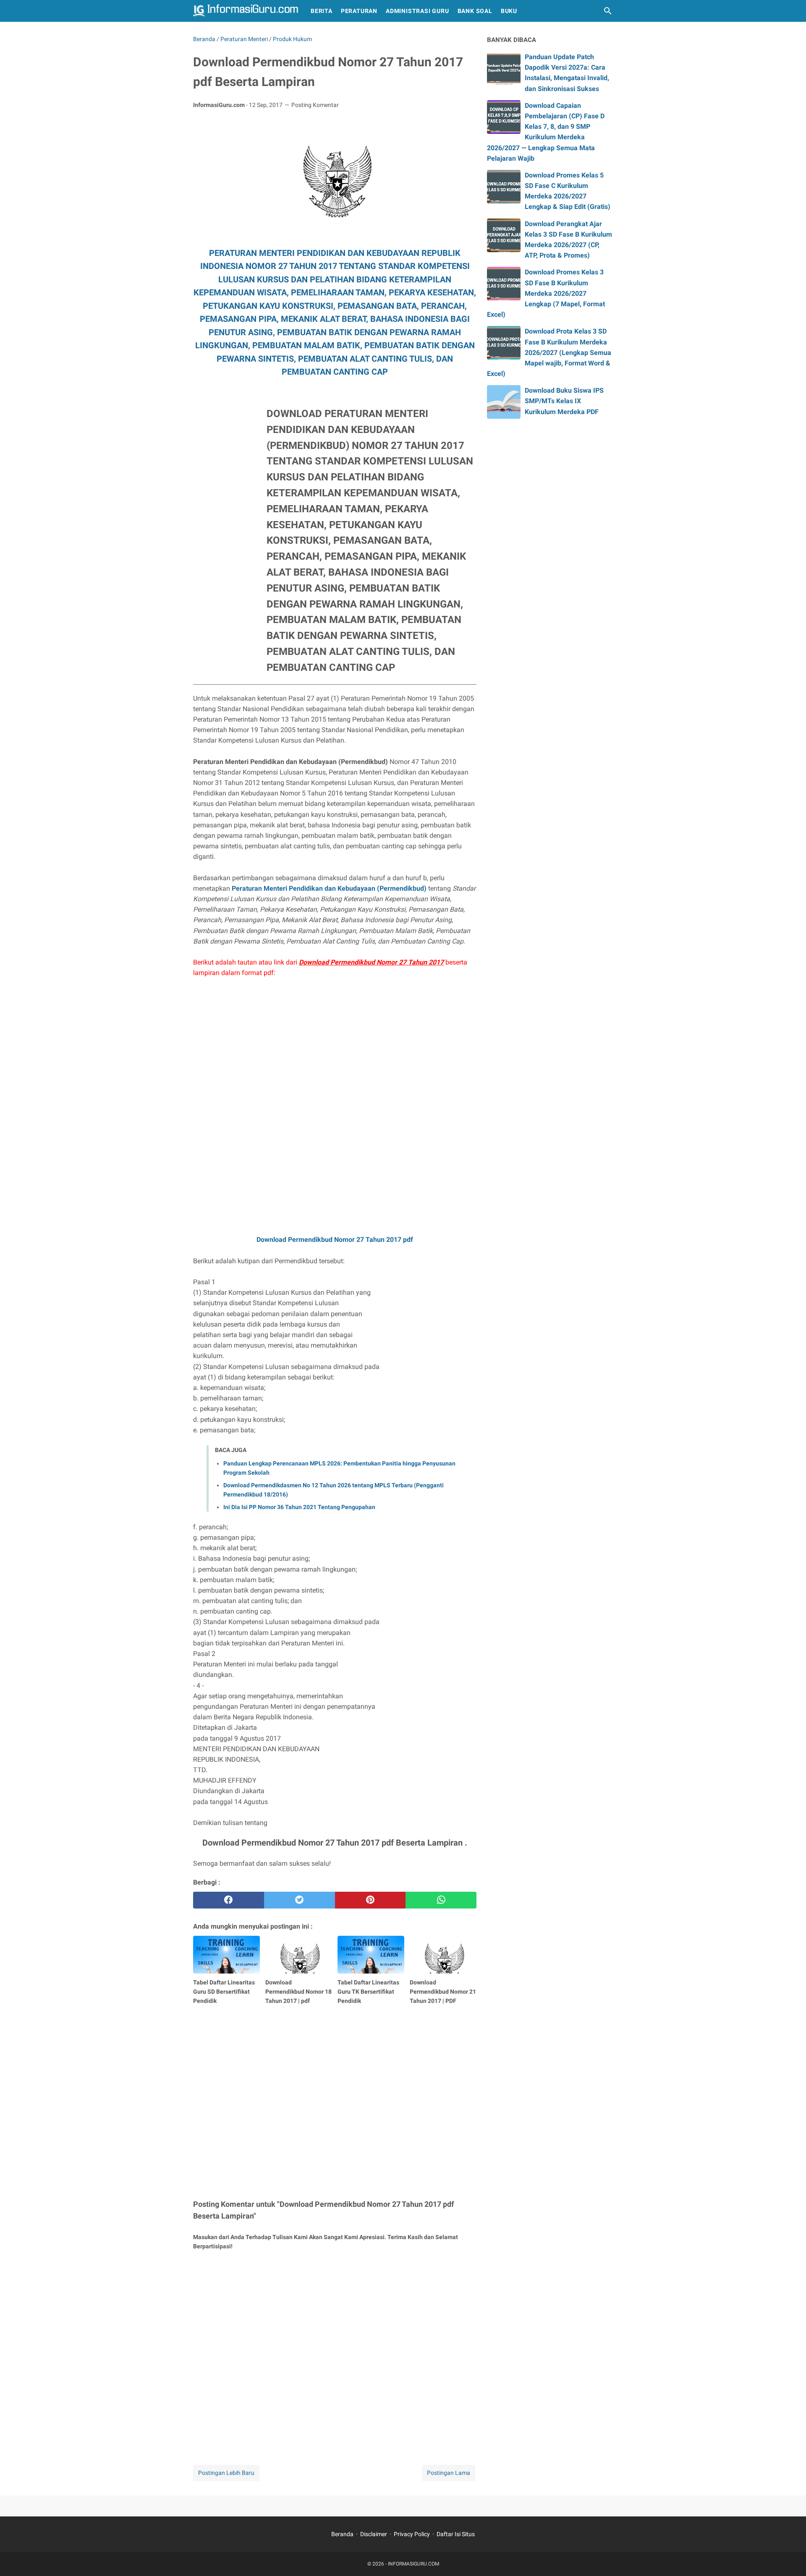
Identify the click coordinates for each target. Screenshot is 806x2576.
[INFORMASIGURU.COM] (246, 11)
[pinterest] (370, 1900)
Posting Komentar (315, 105)
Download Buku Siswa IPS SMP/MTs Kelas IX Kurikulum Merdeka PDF (564, 401)
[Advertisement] (227, 534)
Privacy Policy (412, 2534)
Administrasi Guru (417, 11)
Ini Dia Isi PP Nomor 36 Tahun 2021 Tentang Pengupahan (299, 1507)
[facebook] (229, 1900)
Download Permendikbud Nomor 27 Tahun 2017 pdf (335, 1240)
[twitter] (300, 1900)
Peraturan (359, 11)
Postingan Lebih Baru (226, 2473)
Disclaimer (374, 2534)
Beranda (342, 2534)
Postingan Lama (449, 2473)
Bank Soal (475, 11)
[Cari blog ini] (608, 11)
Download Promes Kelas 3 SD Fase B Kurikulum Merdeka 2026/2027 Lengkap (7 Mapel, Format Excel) (546, 293)
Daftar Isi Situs (456, 2534)
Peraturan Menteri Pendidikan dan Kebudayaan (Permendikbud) (329, 888)
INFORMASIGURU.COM (413, 2564)
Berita (322, 11)
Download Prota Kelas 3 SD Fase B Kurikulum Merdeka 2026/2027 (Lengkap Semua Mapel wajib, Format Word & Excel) (549, 352)
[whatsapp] (441, 1900)
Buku (509, 11)
